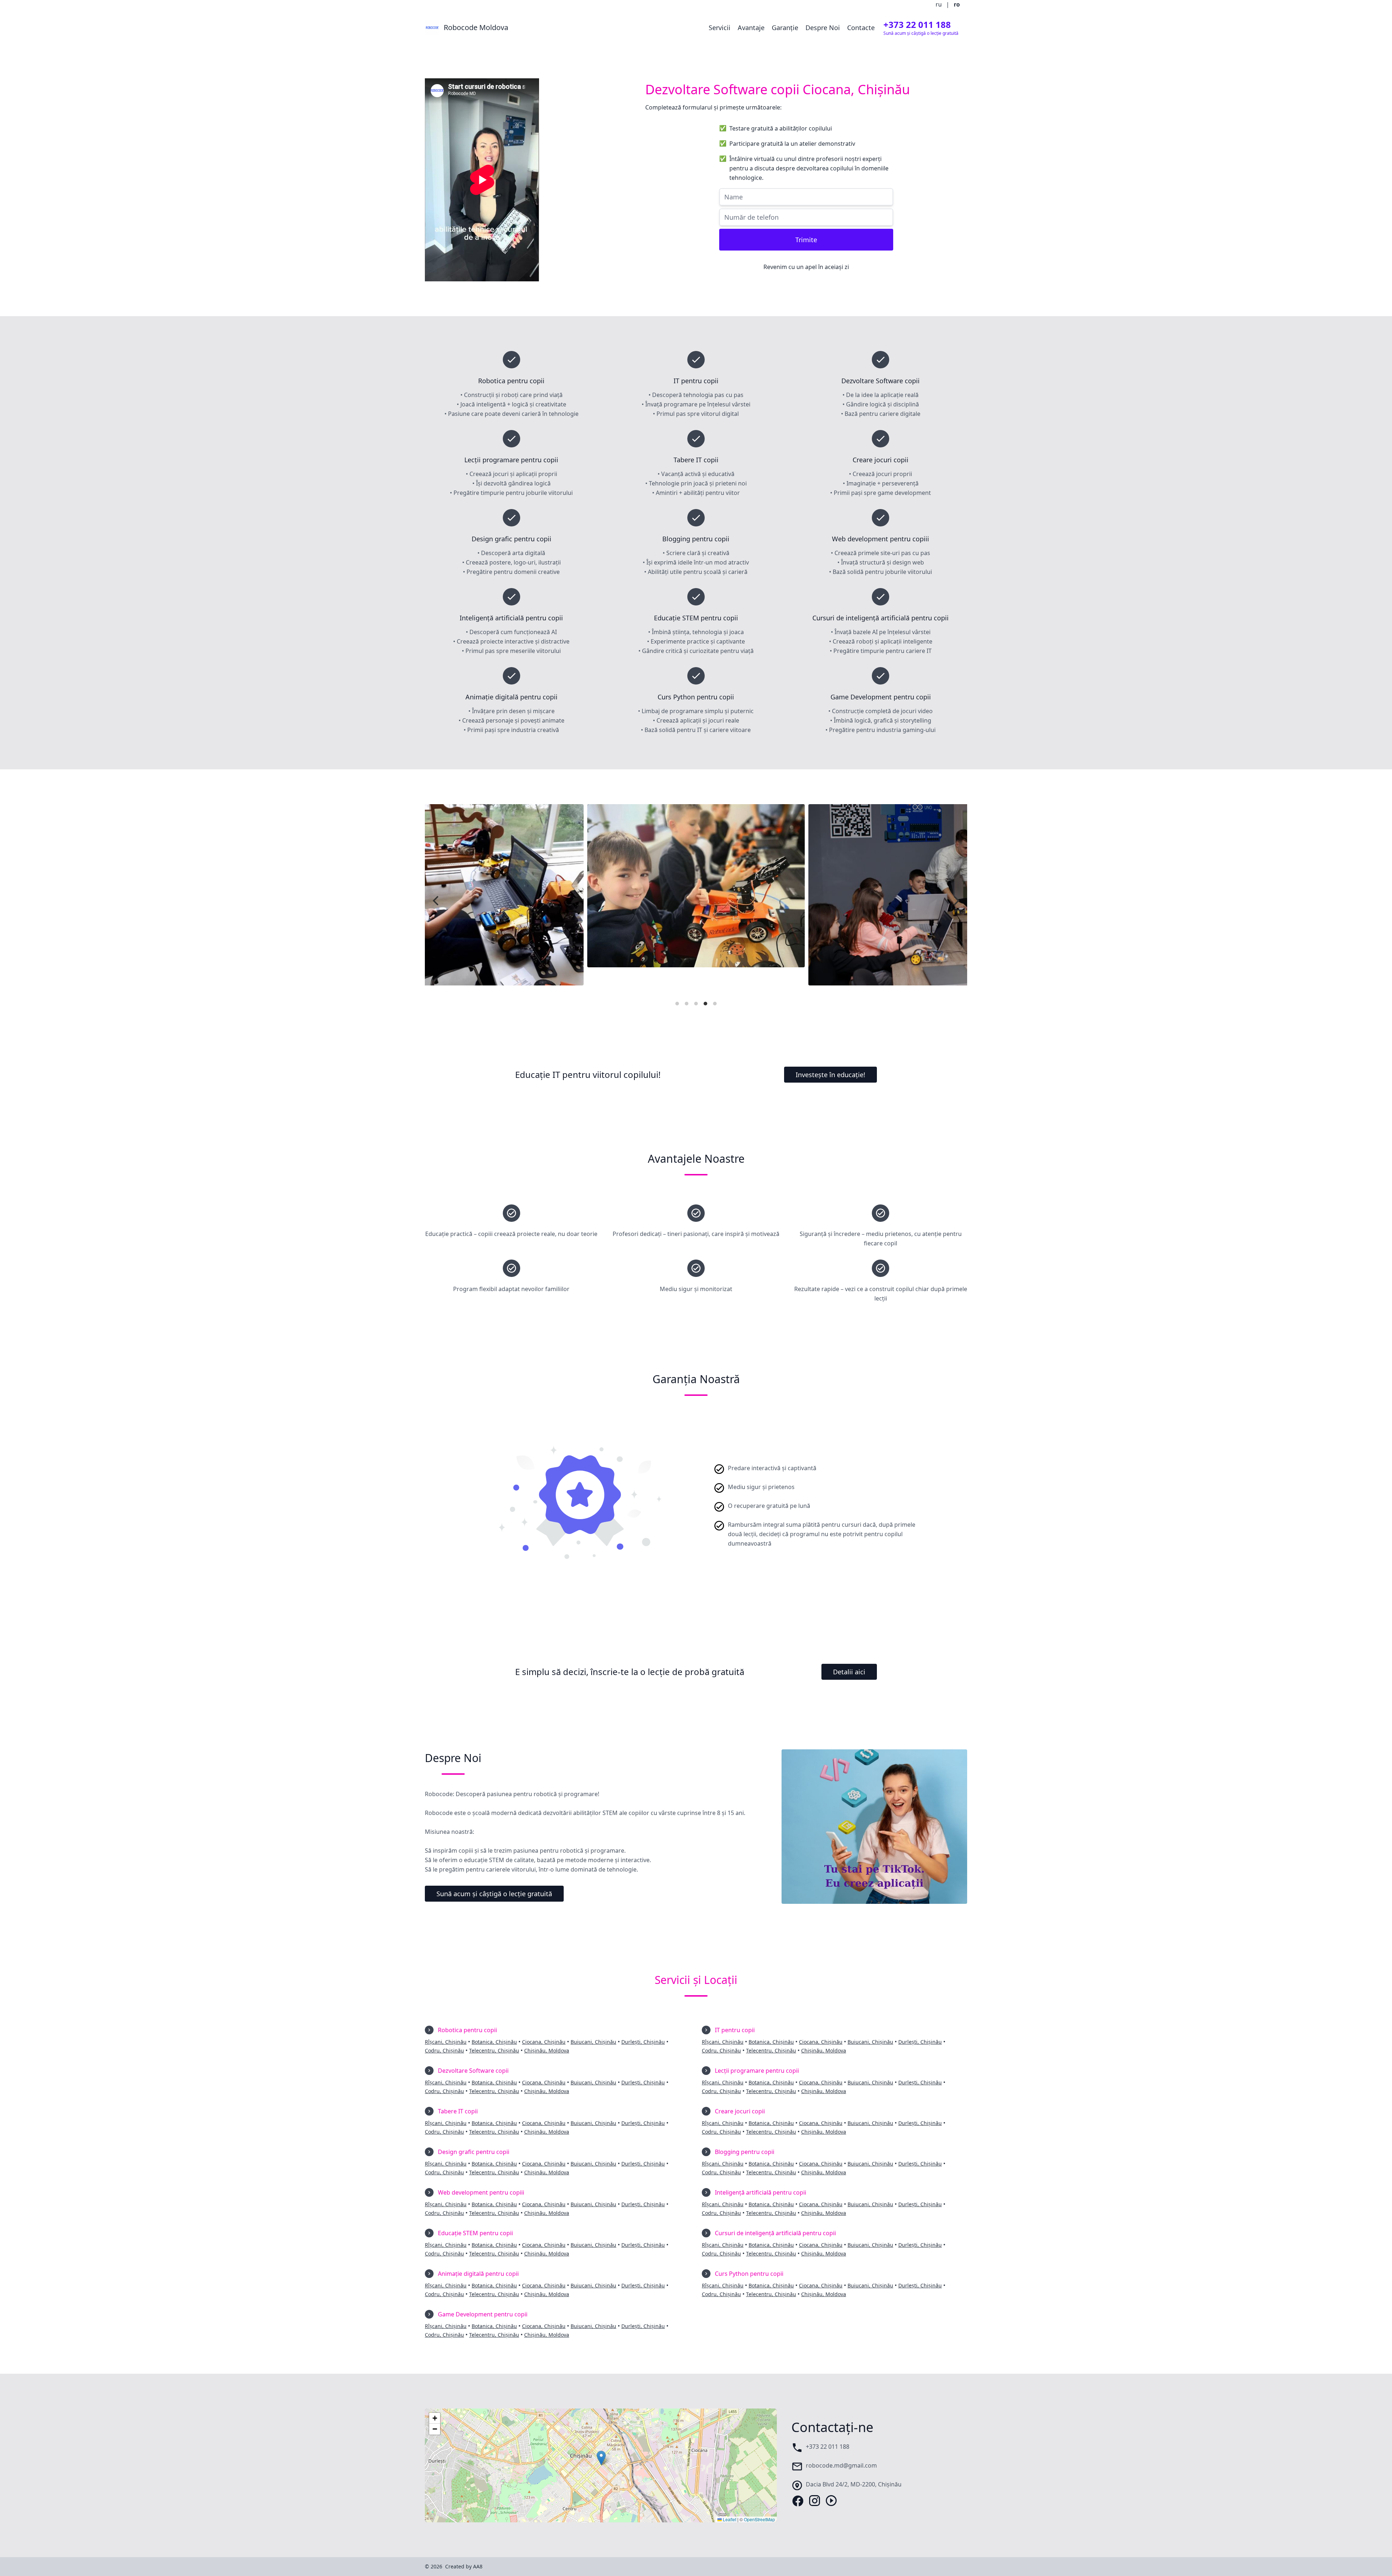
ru (939, 4)
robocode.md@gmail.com (841, 2465)
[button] (601, 2458)
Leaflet (729, 2519)
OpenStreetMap (759, 2519)
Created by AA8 (464, 2566)
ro (957, 4)
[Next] (956, 901)
